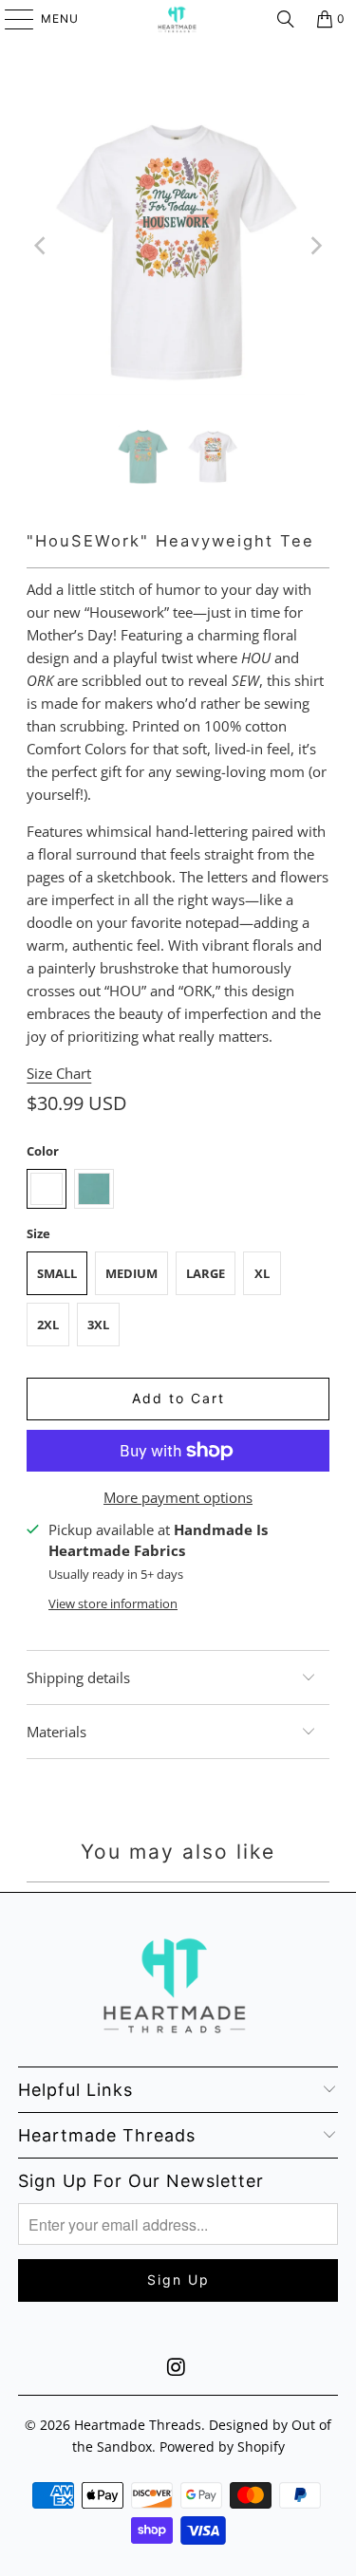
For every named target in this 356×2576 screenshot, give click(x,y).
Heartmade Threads (138, 2425)
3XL (98, 1325)
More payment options (178, 1497)
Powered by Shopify (222, 2446)
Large (206, 1273)
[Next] (315, 246)
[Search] (286, 19)
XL (262, 1273)
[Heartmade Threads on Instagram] (178, 2368)
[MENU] (10, 19)
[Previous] (41, 246)
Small (57, 1273)
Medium (131, 1273)
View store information (113, 1603)
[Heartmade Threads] (178, 19)
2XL (48, 1325)
